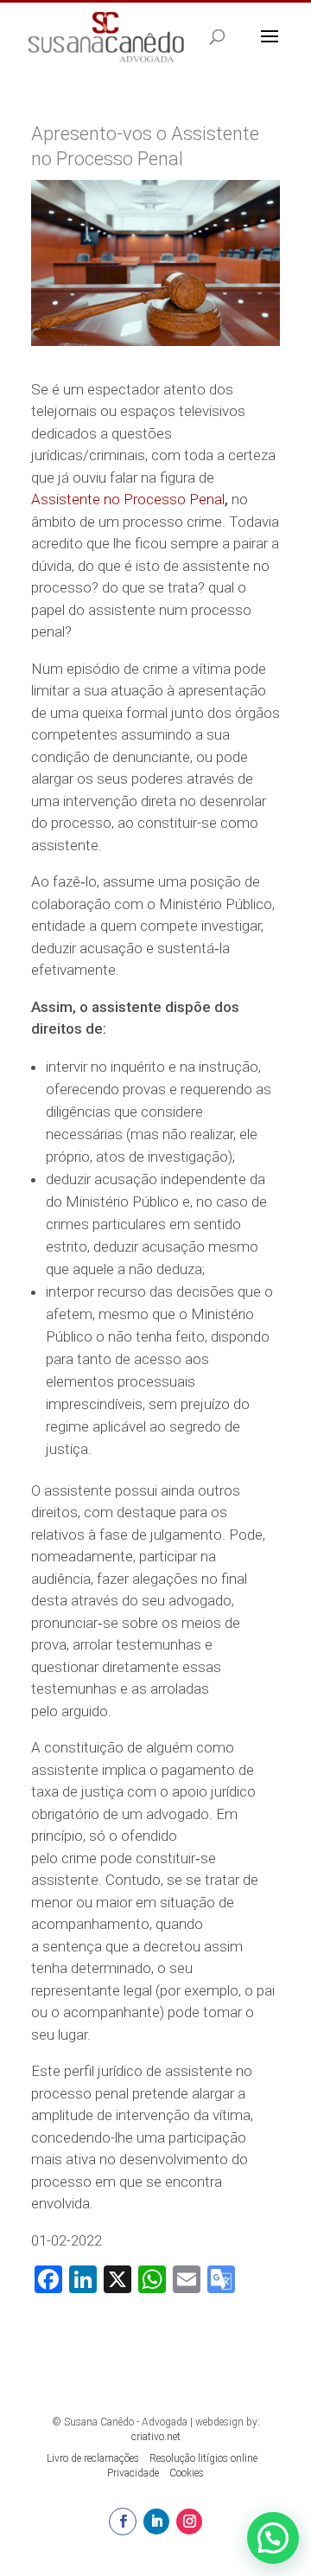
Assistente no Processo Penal (128, 499)
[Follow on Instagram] (189, 2522)
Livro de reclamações (93, 2458)
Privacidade (133, 2473)
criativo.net (156, 2437)
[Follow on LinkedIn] (156, 2522)
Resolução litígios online (203, 2458)
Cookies (187, 2473)
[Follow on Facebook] (123, 2522)
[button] (273, 2538)
